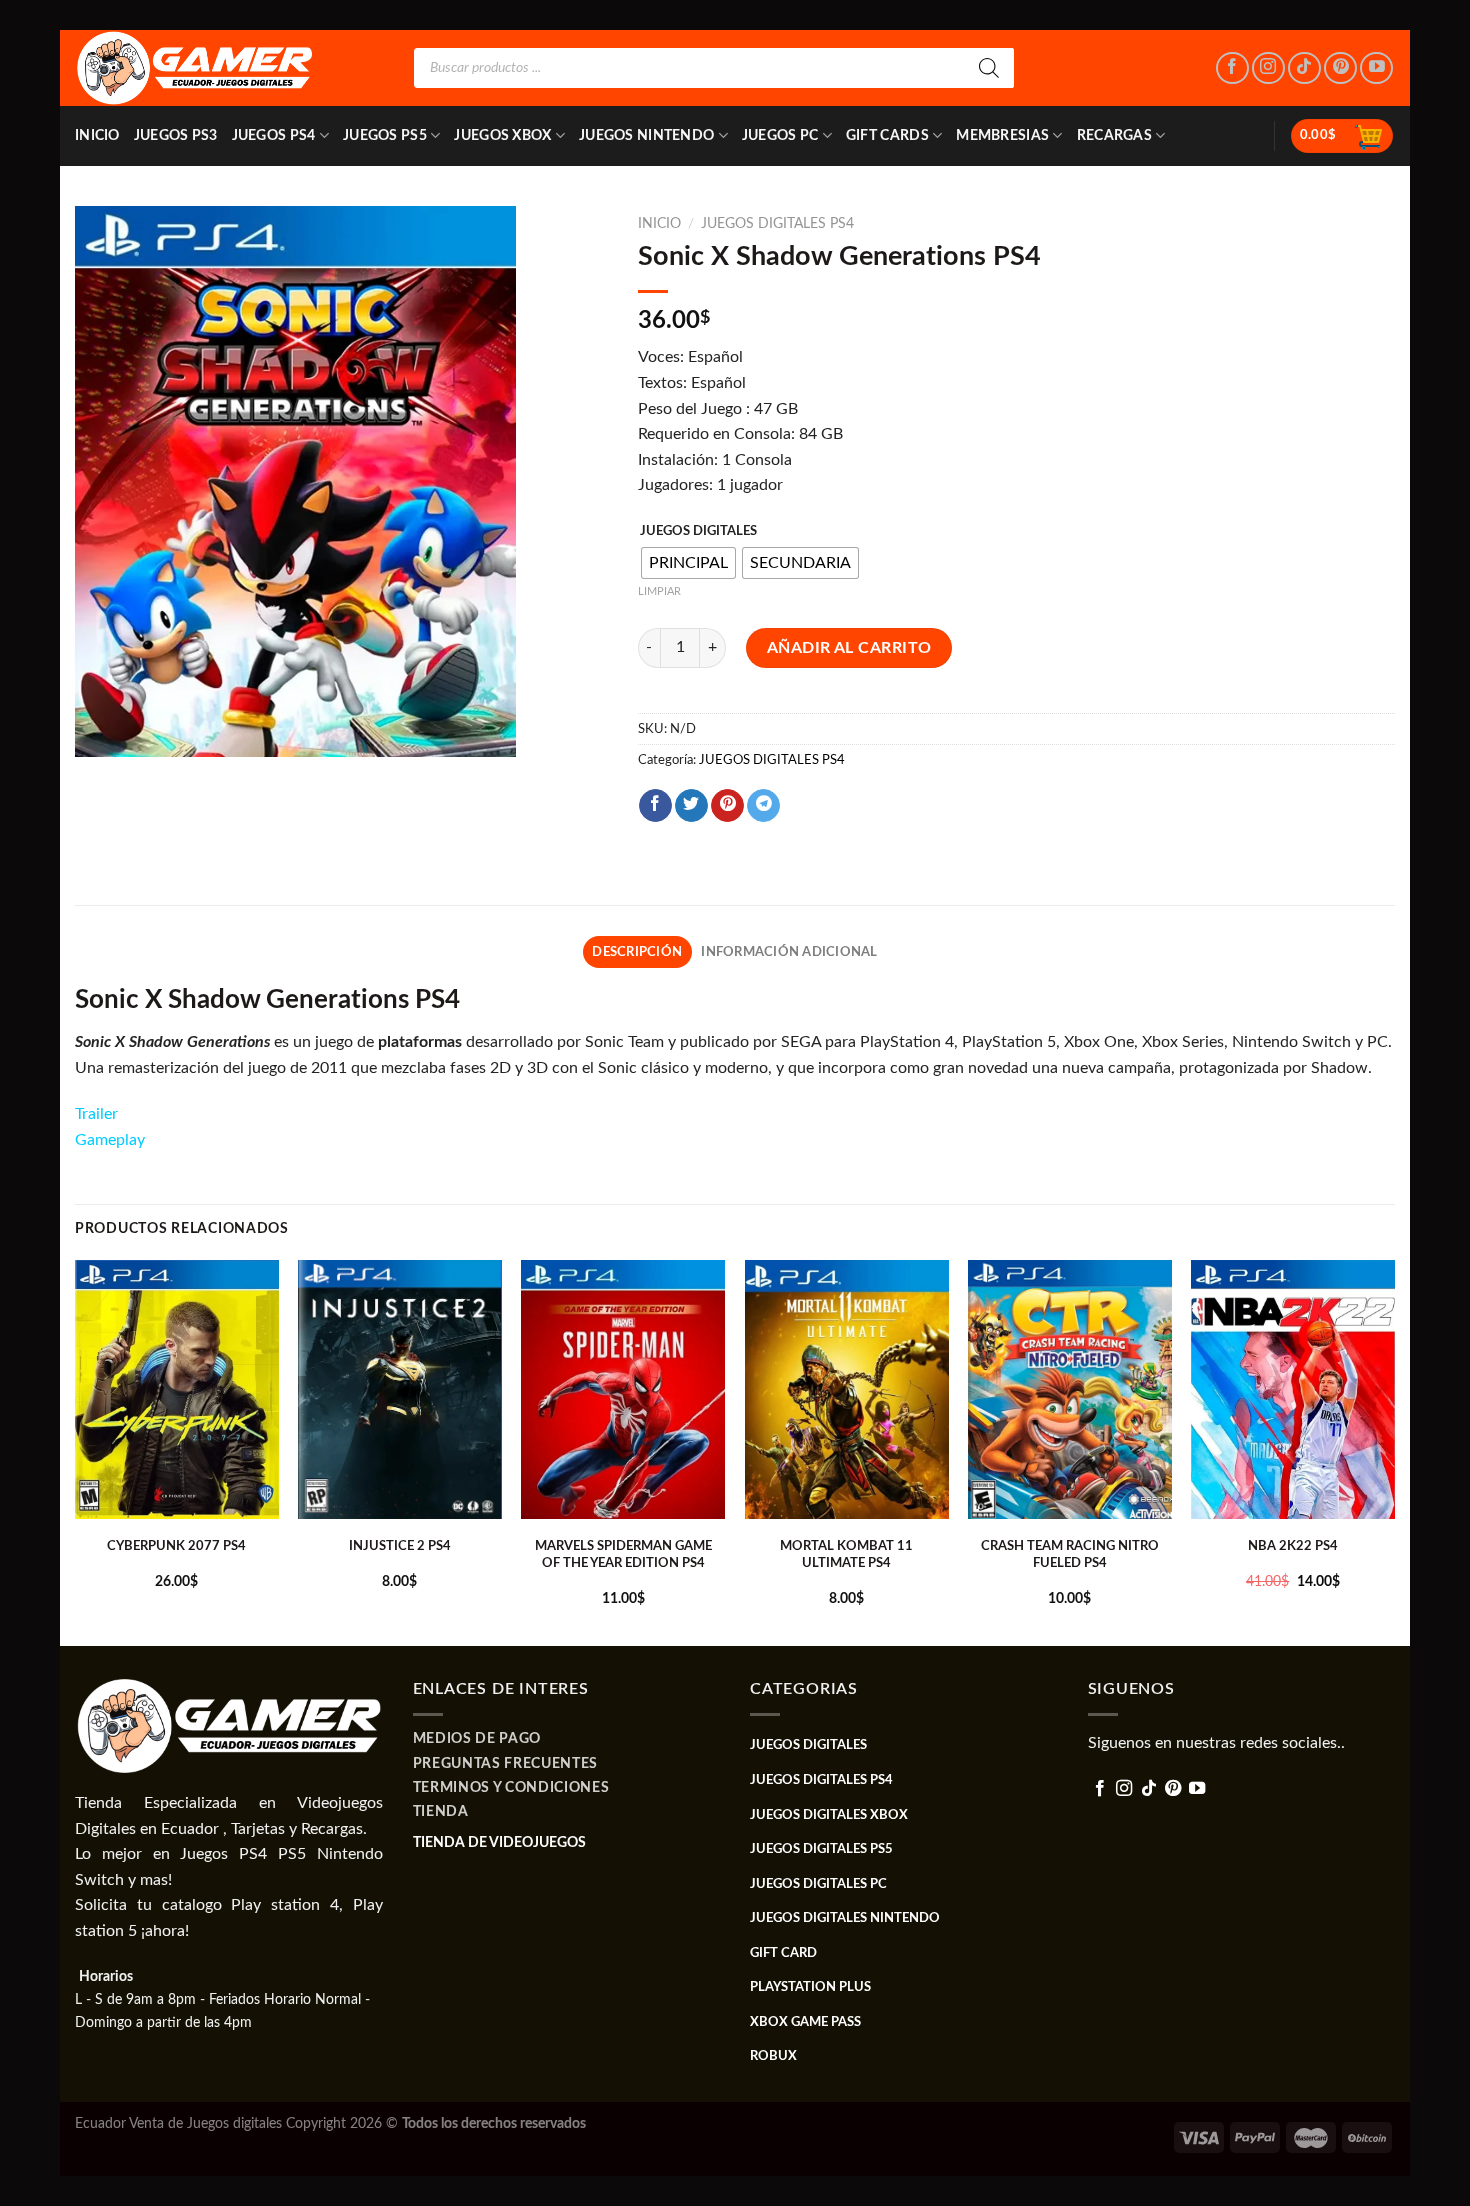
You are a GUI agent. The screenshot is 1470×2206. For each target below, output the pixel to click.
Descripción (637, 952)
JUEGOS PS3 (176, 135)
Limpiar (659, 591)
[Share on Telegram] (763, 806)
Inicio (97, 135)
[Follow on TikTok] (1304, 68)
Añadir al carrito (849, 648)
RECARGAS (1114, 135)
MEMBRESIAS (1002, 135)
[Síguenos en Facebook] (1232, 68)
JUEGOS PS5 (385, 135)
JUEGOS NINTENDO (646, 135)
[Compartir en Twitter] (691, 806)
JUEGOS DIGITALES (698, 531)
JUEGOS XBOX (502, 135)
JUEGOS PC (780, 135)
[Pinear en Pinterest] (727, 806)
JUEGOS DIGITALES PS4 (777, 224)
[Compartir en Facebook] (655, 806)
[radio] (688, 563)
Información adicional (789, 952)
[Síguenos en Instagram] (1268, 68)
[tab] (637, 952)
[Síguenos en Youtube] (1376, 68)
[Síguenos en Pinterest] (1340, 68)
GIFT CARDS (887, 135)
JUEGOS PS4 (274, 135)
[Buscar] (989, 68)
